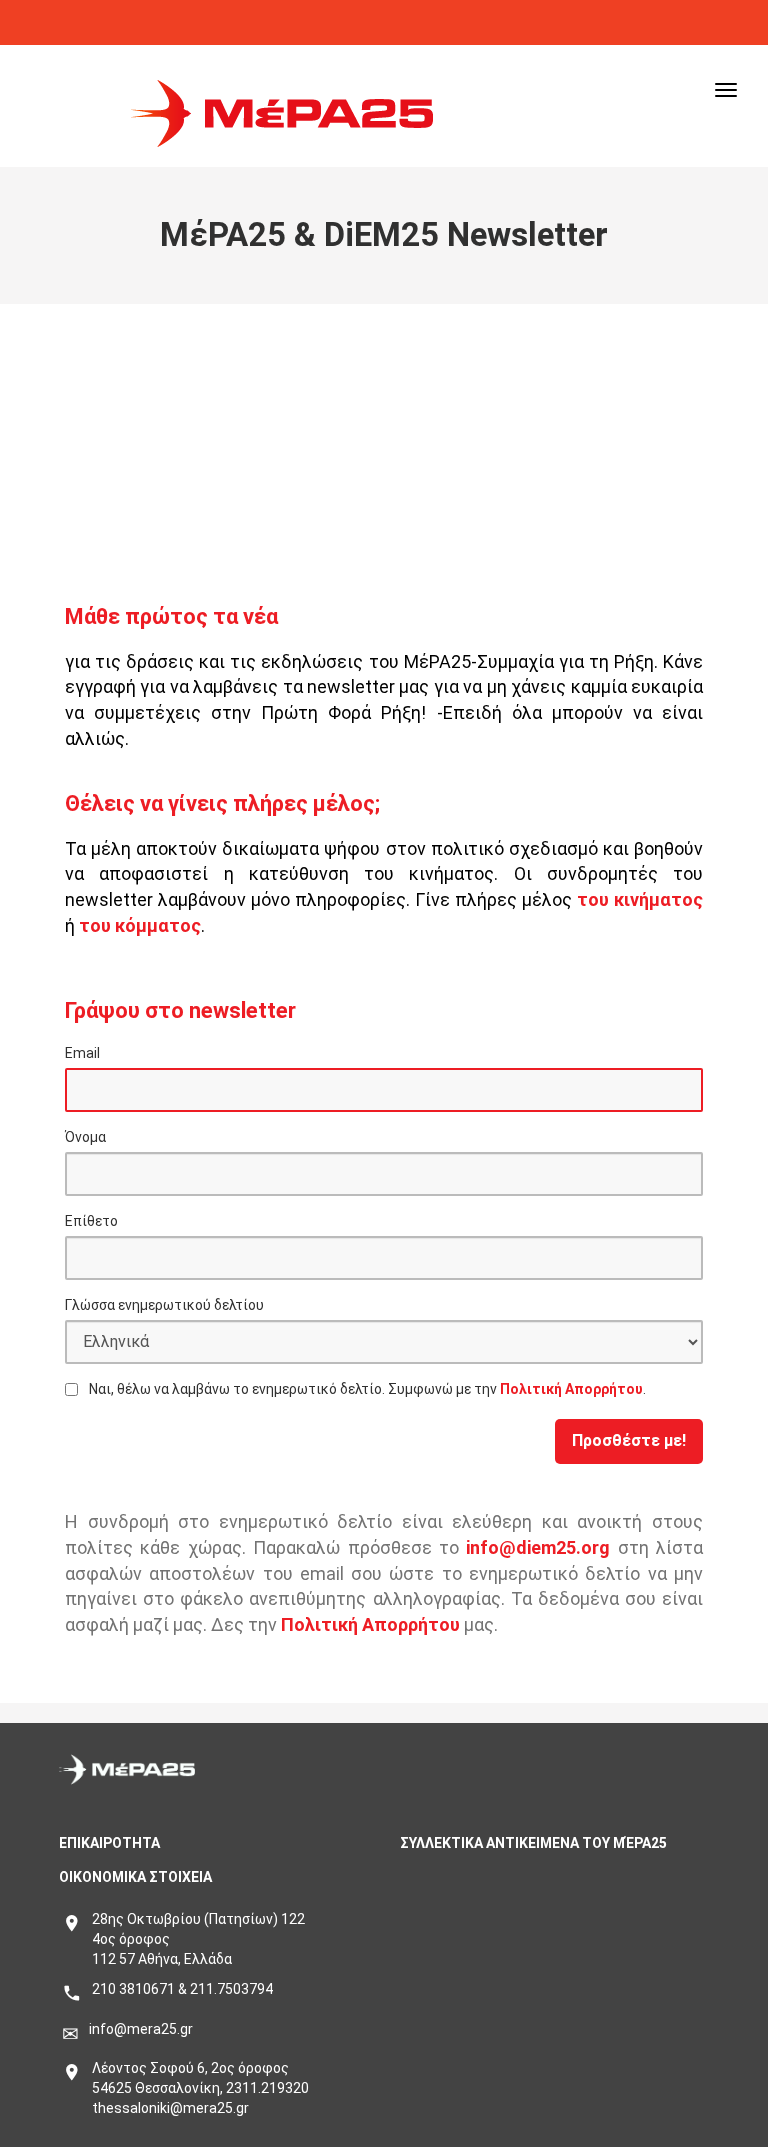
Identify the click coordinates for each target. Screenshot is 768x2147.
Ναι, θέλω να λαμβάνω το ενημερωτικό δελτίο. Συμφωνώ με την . (367, 1389)
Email (82, 1053)
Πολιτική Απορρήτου (571, 1389)
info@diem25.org (538, 1547)
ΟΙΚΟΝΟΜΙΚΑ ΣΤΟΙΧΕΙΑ (135, 1877)
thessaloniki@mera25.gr (170, 2108)
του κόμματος (140, 925)
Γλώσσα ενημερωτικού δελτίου (164, 1305)
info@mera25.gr (141, 2029)
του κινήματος (640, 899)
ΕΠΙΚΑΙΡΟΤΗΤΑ (109, 1843)
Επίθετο (91, 1221)
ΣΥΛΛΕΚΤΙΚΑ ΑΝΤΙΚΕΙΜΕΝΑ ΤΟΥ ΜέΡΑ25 (533, 1843)
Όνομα (85, 1137)
